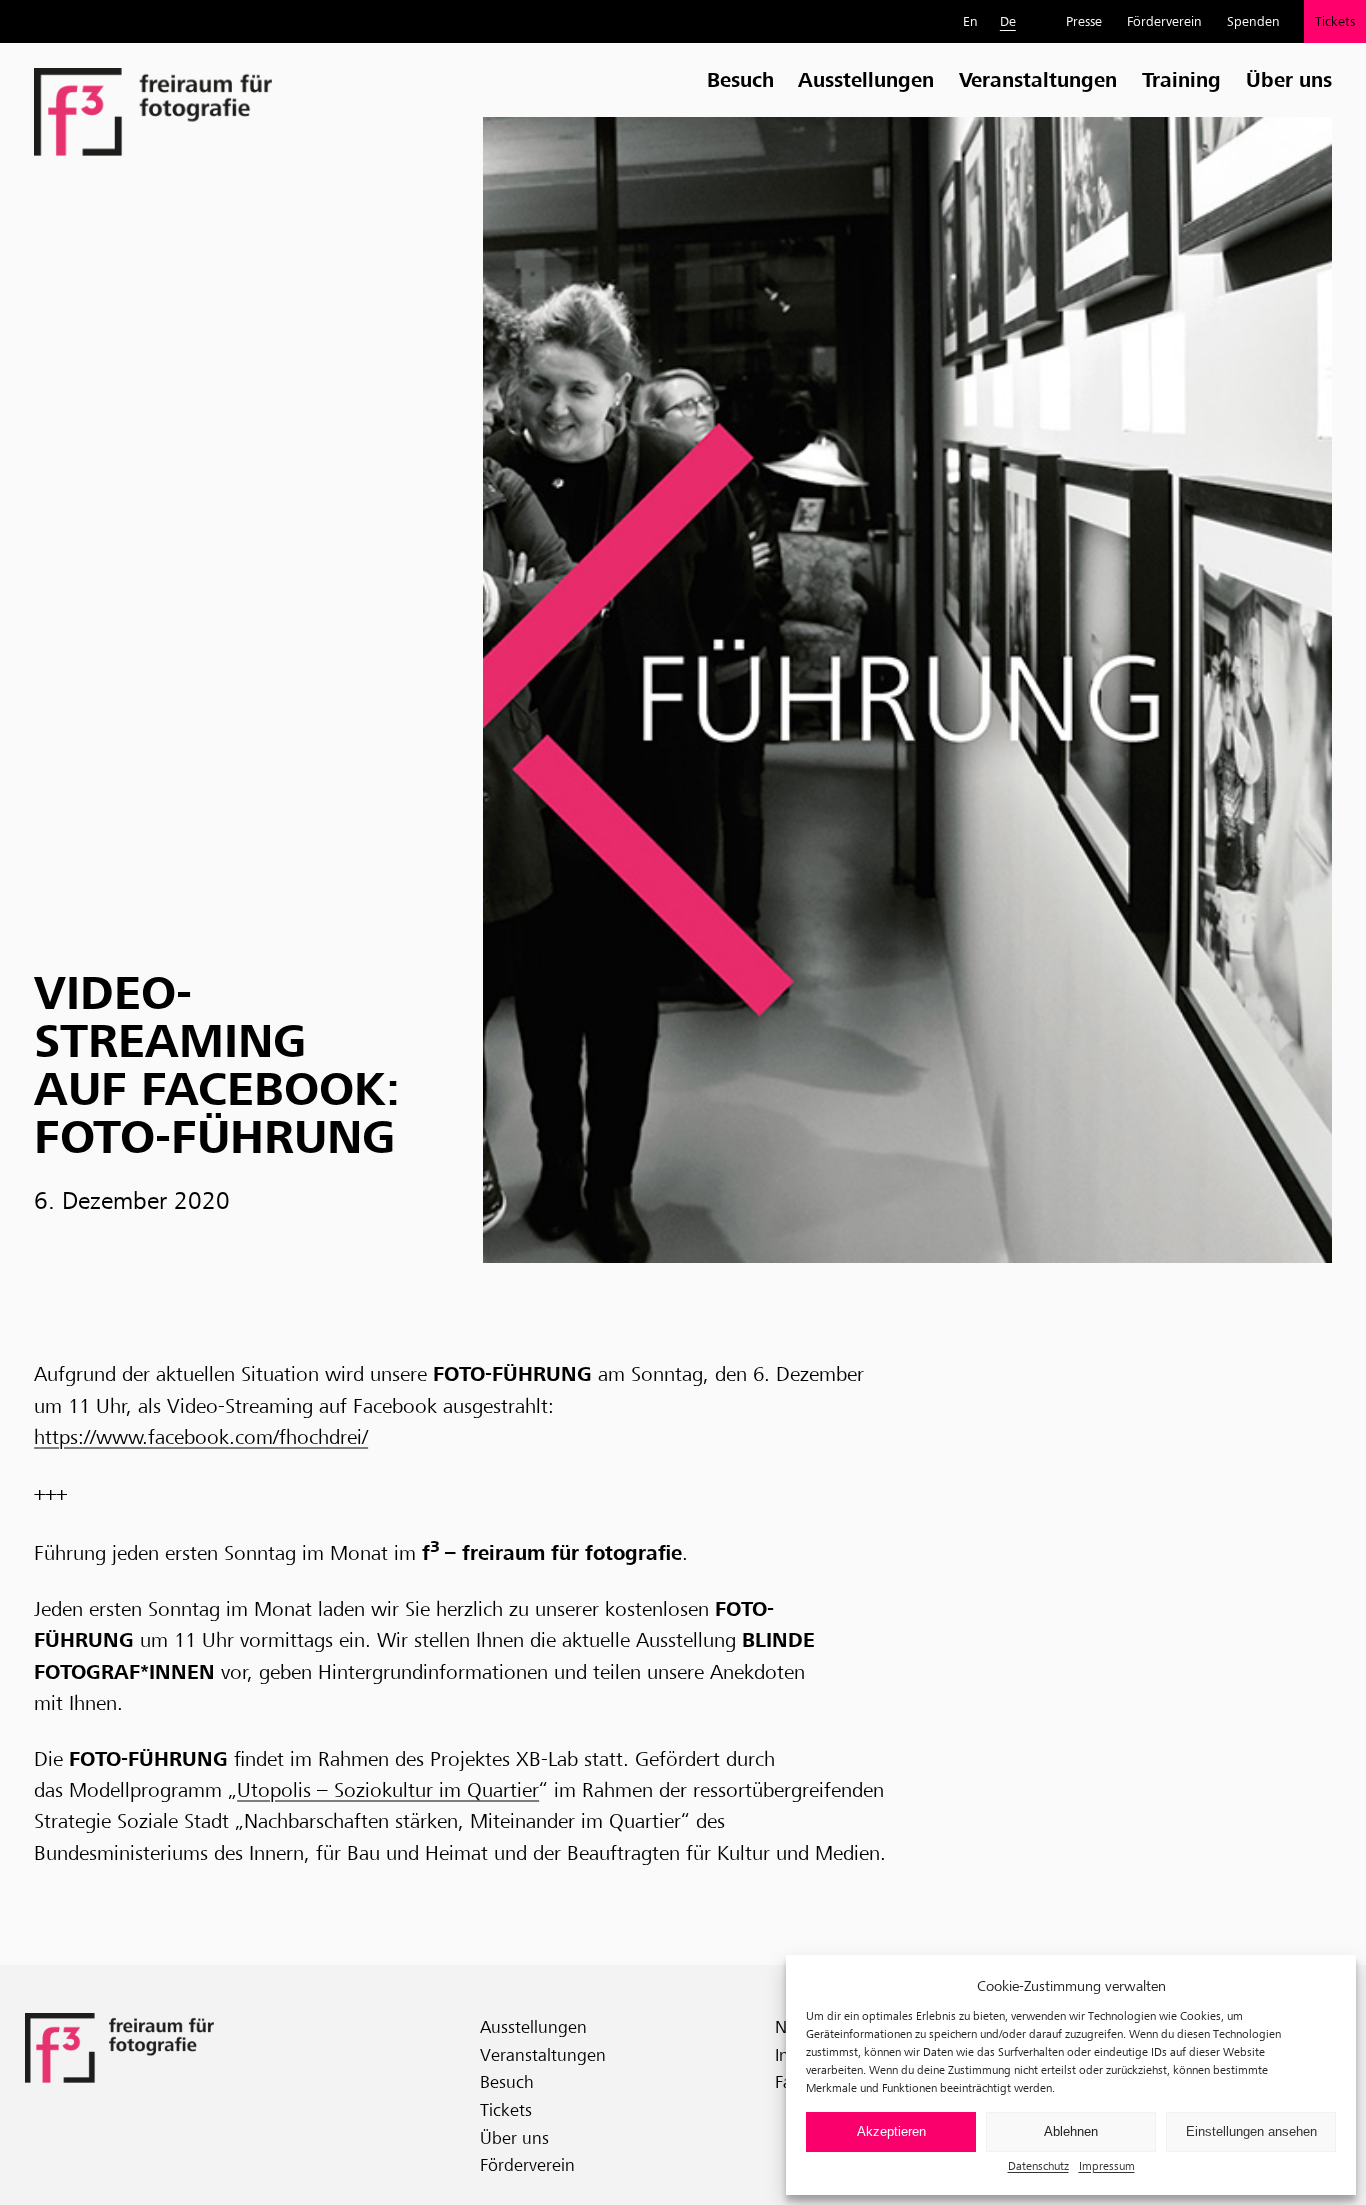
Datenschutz (1038, 2165)
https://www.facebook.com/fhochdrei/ (201, 1437)
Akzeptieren (891, 2131)
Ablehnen (1071, 2131)
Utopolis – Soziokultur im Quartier (388, 1790)
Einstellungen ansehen (1251, 2131)
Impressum (1107, 2165)
